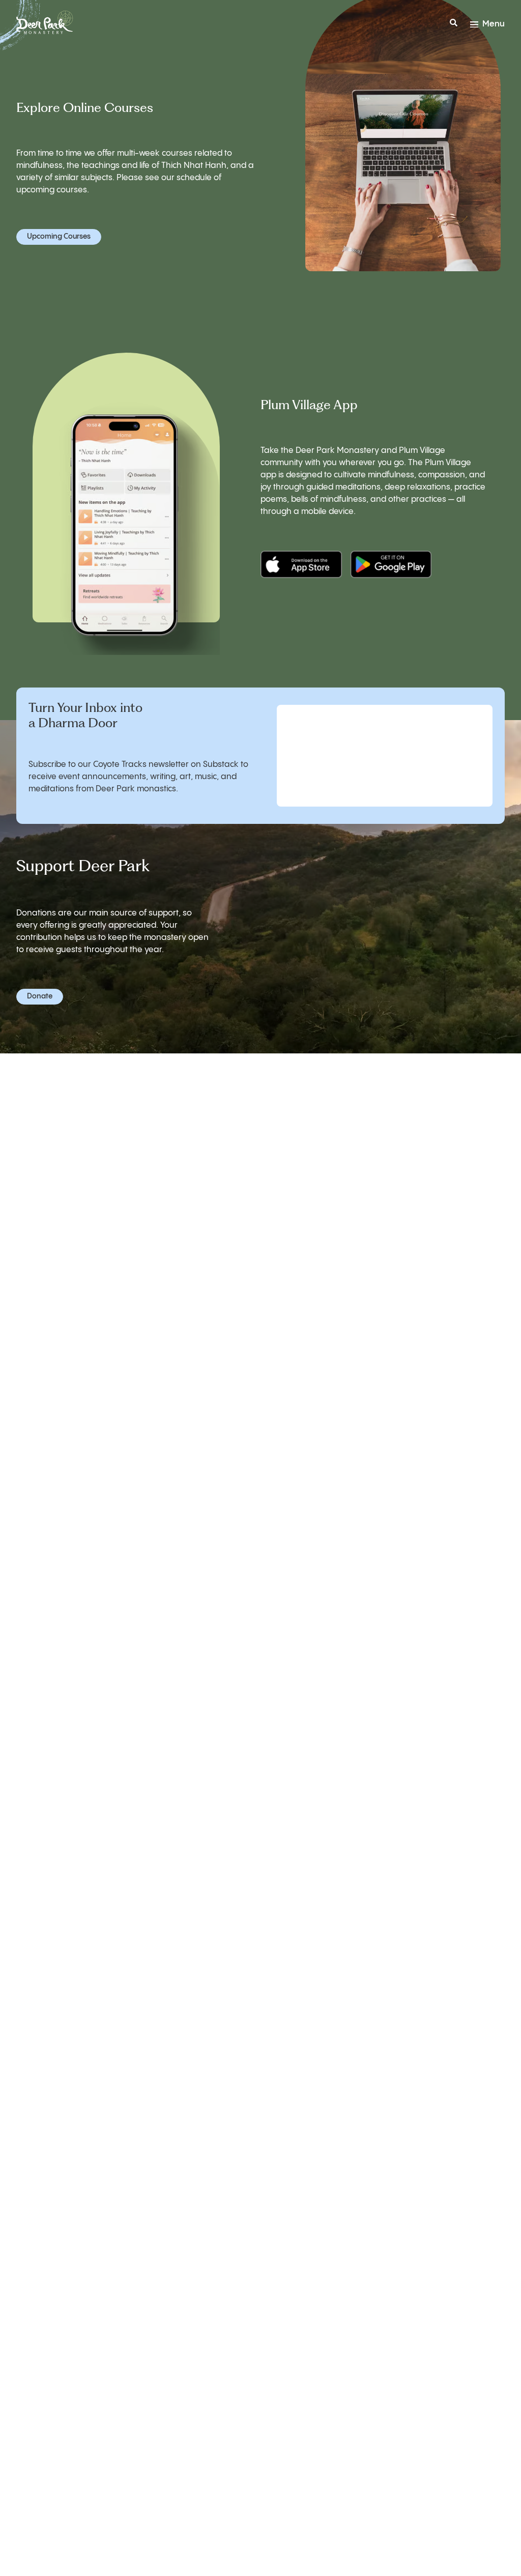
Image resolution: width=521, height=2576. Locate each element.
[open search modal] (454, 24)
